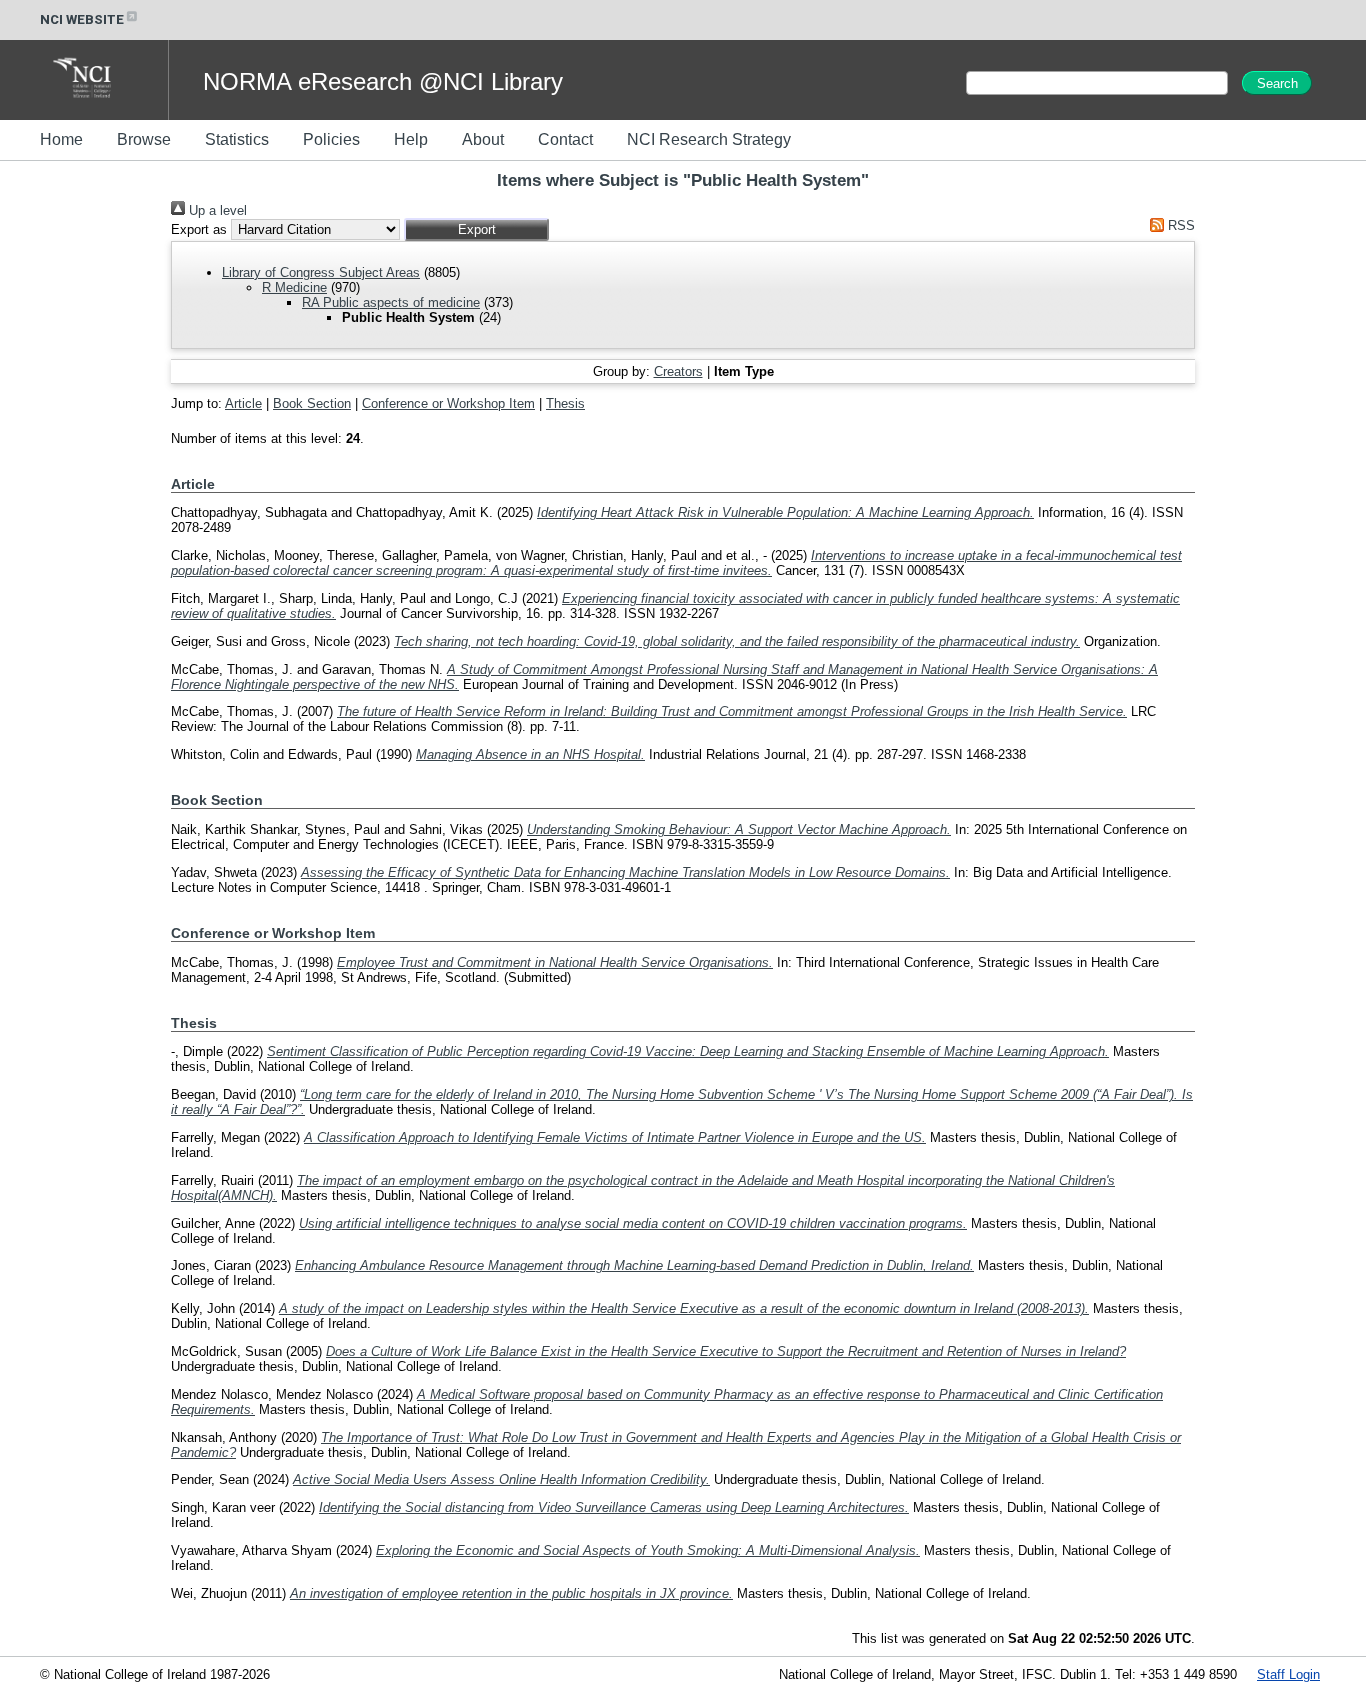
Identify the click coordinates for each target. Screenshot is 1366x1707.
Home (61, 139)
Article (243, 403)
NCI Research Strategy (709, 139)
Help (411, 139)
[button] (476, 229)
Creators (678, 371)
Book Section (312, 403)
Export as (199, 229)
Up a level (216, 210)
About (483, 139)
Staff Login (1288, 1674)
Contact (565, 139)
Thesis (565, 403)
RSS (1179, 225)
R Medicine (294, 287)
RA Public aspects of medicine (391, 302)
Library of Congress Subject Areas (321, 272)
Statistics (237, 139)
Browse (144, 139)
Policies (331, 139)
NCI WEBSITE (82, 19)
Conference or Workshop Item (448, 403)
